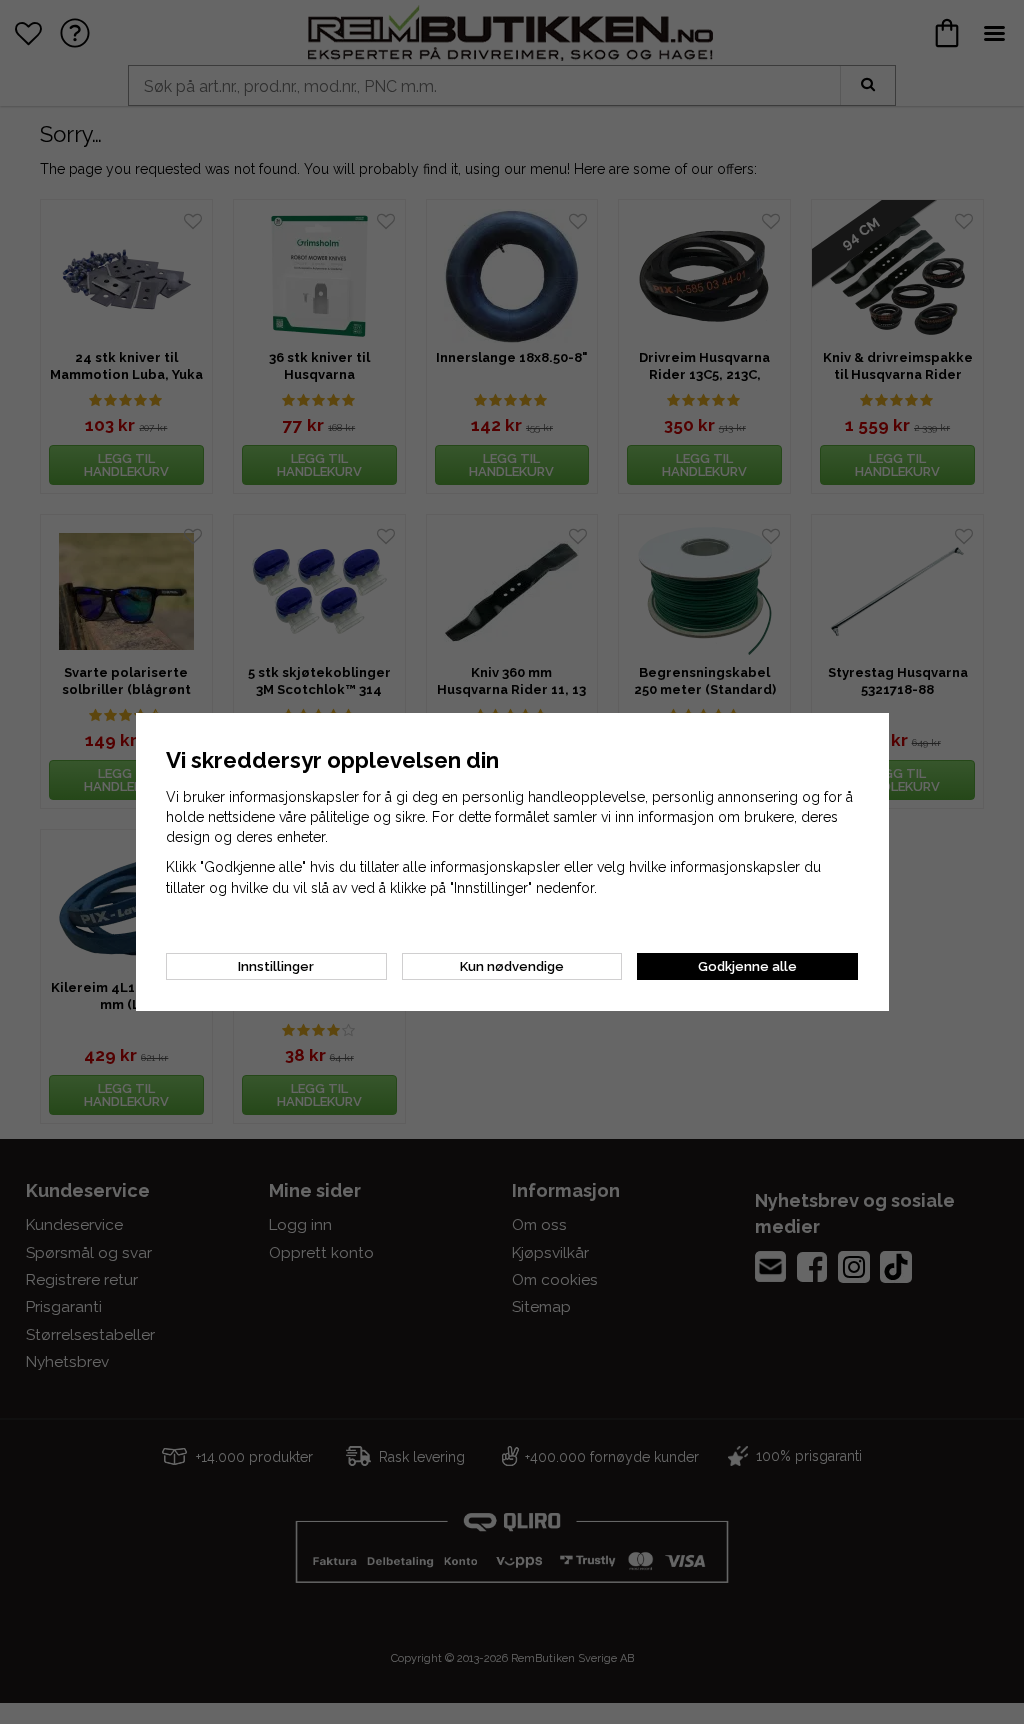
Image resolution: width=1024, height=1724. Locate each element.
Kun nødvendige (512, 966)
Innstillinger (276, 966)
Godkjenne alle (747, 966)
